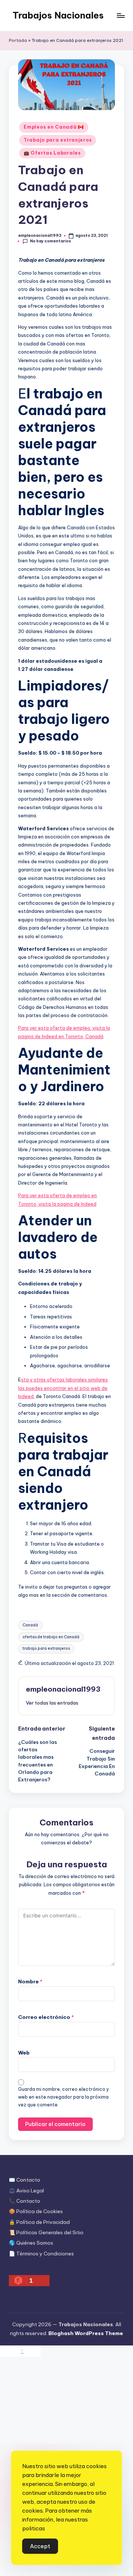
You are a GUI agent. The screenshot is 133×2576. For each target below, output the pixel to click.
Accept (40, 2546)
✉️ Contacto (25, 2180)
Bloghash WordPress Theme (86, 2333)
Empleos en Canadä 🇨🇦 (54, 127)
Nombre (30, 1981)
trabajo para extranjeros (46, 1648)
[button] (52, 1703)
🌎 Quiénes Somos (31, 2243)
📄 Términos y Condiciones (41, 2254)
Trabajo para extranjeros (58, 140)
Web (24, 2053)
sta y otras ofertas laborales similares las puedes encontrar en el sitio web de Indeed (63, 1388)
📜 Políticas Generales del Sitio (46, 2232)
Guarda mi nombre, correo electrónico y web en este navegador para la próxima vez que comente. (64, 2097)
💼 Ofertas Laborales (52, 153)
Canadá (30, 1625)
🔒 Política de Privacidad (39, 2222)
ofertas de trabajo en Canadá (51, 1637)
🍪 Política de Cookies (36, 2211)
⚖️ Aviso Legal (26, 2191)
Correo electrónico (46, 2017)
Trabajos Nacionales (58, 15)
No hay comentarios (50, 241)
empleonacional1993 (63, 1689)
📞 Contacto (25, 2201)
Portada (18, 40)
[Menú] (120, 15)
